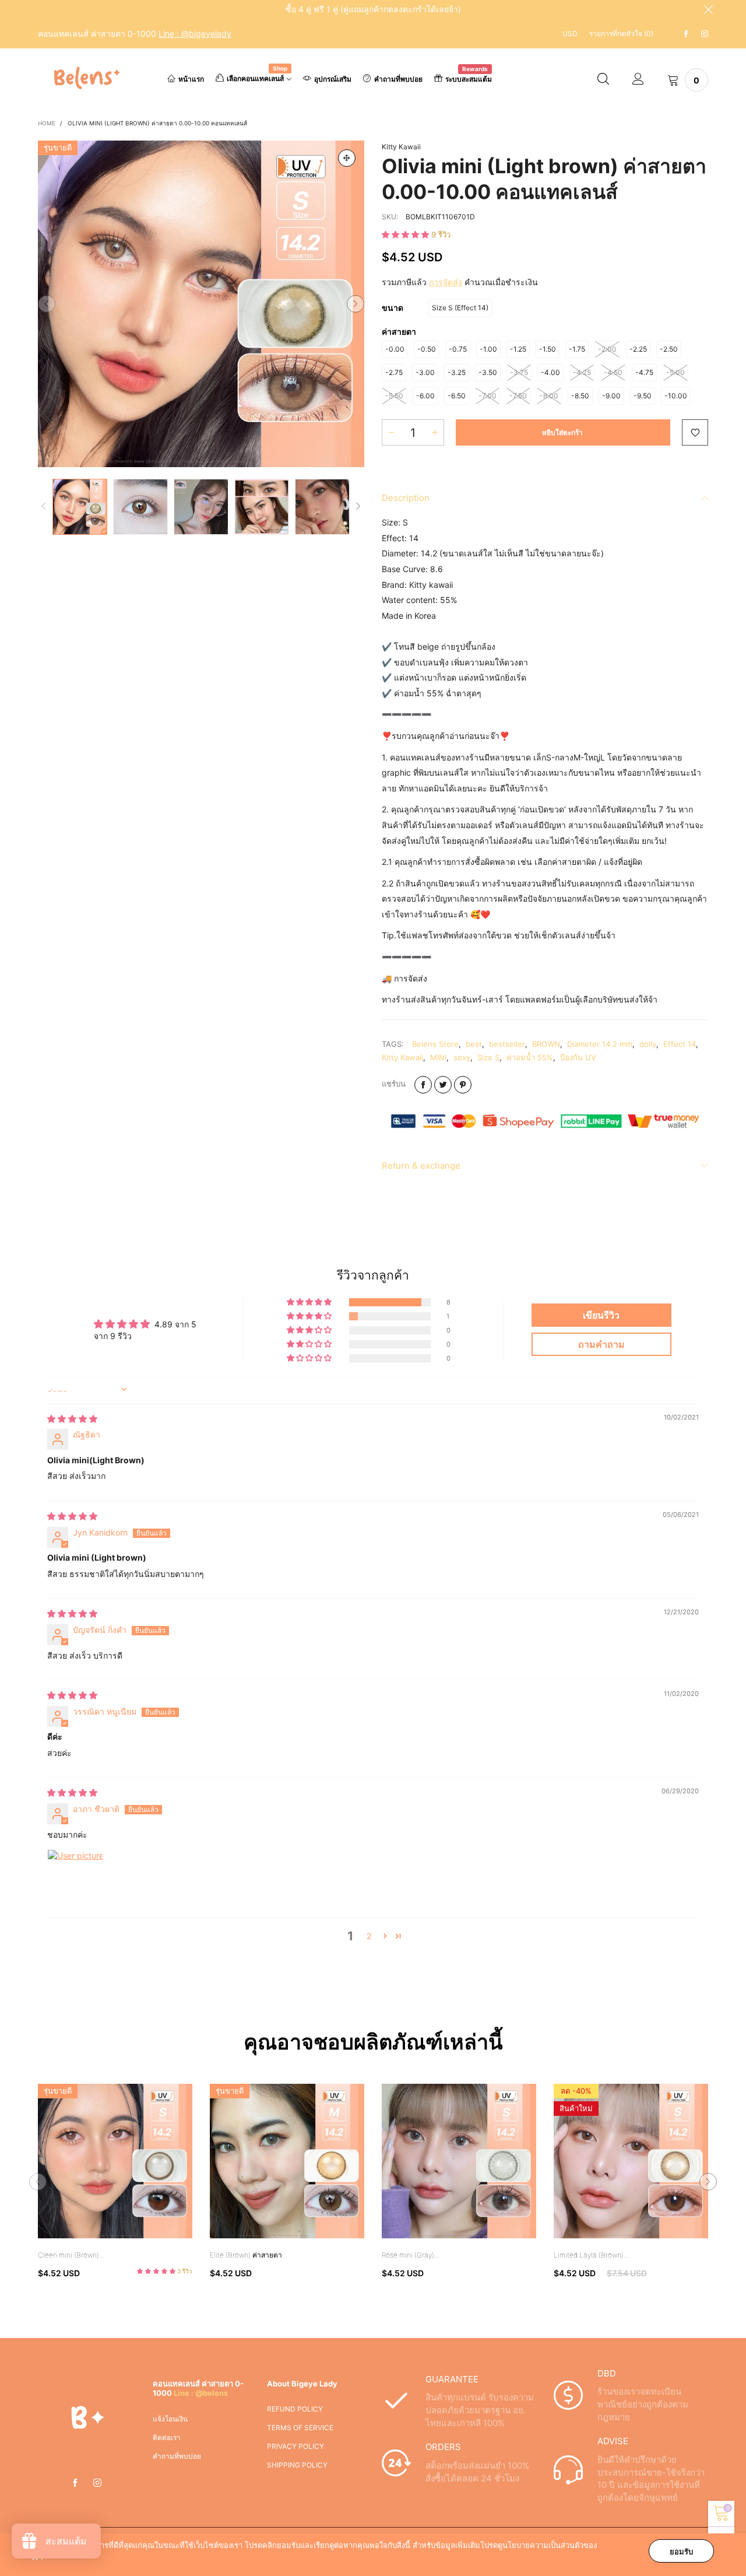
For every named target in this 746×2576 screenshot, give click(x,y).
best (474, 1044)
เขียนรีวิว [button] (601, 1315)
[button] (47, 304)
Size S (488, 1057)
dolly (648, 1044)
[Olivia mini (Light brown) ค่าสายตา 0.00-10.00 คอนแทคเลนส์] (201, 304)
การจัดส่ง (446, 282)
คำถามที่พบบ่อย (398, 79)
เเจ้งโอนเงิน (170, 2419)
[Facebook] (686, 34)
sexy (462, 1057)
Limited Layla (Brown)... (591, 2255)
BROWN (546, 1044)
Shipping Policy (297, 2465)
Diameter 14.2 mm (600, 1044)
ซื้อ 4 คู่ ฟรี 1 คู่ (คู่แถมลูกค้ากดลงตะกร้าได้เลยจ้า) (373, 9)
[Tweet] (443, 1085)
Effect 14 (680, 1044)
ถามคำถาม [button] (601, 1344)
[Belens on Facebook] (75, 2483)
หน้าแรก (191, 79)
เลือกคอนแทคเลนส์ (257, 78)
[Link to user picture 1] (75, 1877)
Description (406, 498)
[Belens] (85, 78)
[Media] (347, 158)
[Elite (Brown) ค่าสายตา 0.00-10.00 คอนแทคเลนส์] (287, 2161)
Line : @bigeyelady (195, 34)
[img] (72, 1419)
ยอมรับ (681, 2552)
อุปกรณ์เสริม (333, 79)
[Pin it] (463, 1085)
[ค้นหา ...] (603, 80)
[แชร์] (423, 1085)
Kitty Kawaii (401, 147)
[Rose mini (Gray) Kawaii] (459, 2161)
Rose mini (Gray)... (411, 2255)
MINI (438, 1057)
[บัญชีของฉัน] (638, 80)
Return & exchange (421, 1166)
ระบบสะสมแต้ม (469, 78)
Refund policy (295, 2409)
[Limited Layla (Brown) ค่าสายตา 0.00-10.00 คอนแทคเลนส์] (631, 2161)
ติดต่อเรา (167, 2437)
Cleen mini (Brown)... (71, 2255)
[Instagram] (705, 34)
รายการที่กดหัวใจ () (621, 34)
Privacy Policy (295, 2446)
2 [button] (369, 1936)
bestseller (507, 1044)
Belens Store (435, 1044)
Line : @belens (201, 2393)
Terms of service (300, 2428)
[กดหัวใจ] (695, 432)
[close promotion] (708, 9)
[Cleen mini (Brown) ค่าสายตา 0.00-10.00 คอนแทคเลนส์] (115, 2161)
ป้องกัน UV (578, 1057)
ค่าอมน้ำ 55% (530, 1057)
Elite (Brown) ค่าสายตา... (249, 2255)
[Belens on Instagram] (97, 2483)
